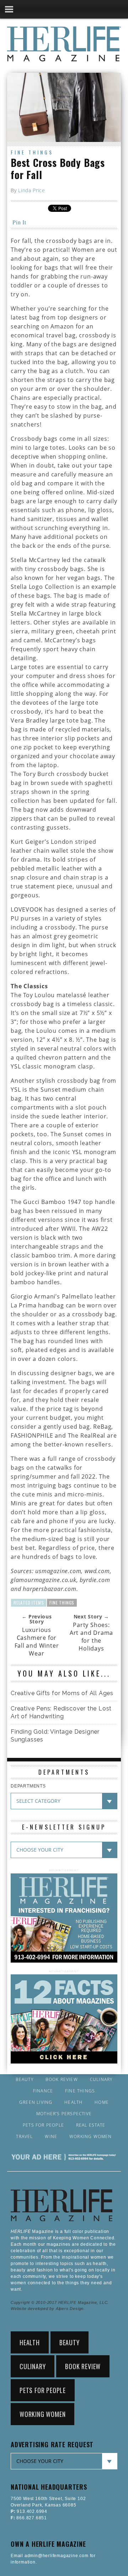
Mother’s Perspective (64, 2114)
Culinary (101, 2080)
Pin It (19, 222)
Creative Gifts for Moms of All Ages (62, 1693)
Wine (51, 2137)
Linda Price (32, 190)
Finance (43, 2091)
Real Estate (91, 2125)
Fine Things (32, 152)
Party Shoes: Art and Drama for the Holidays (91, 1637)
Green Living (36, 2102)
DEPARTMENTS (28, 1786)
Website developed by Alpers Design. (48, 2309)
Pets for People (43, 2125)
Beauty (25, 2080)
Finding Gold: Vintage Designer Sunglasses (55, 1736)
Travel (24, 2137)
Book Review (62, 2080)
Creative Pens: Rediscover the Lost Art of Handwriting (61, 1712)
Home (102, 2102)
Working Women (91, 2137)
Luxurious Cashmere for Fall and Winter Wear (37, 1642)
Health (73, 2102)
